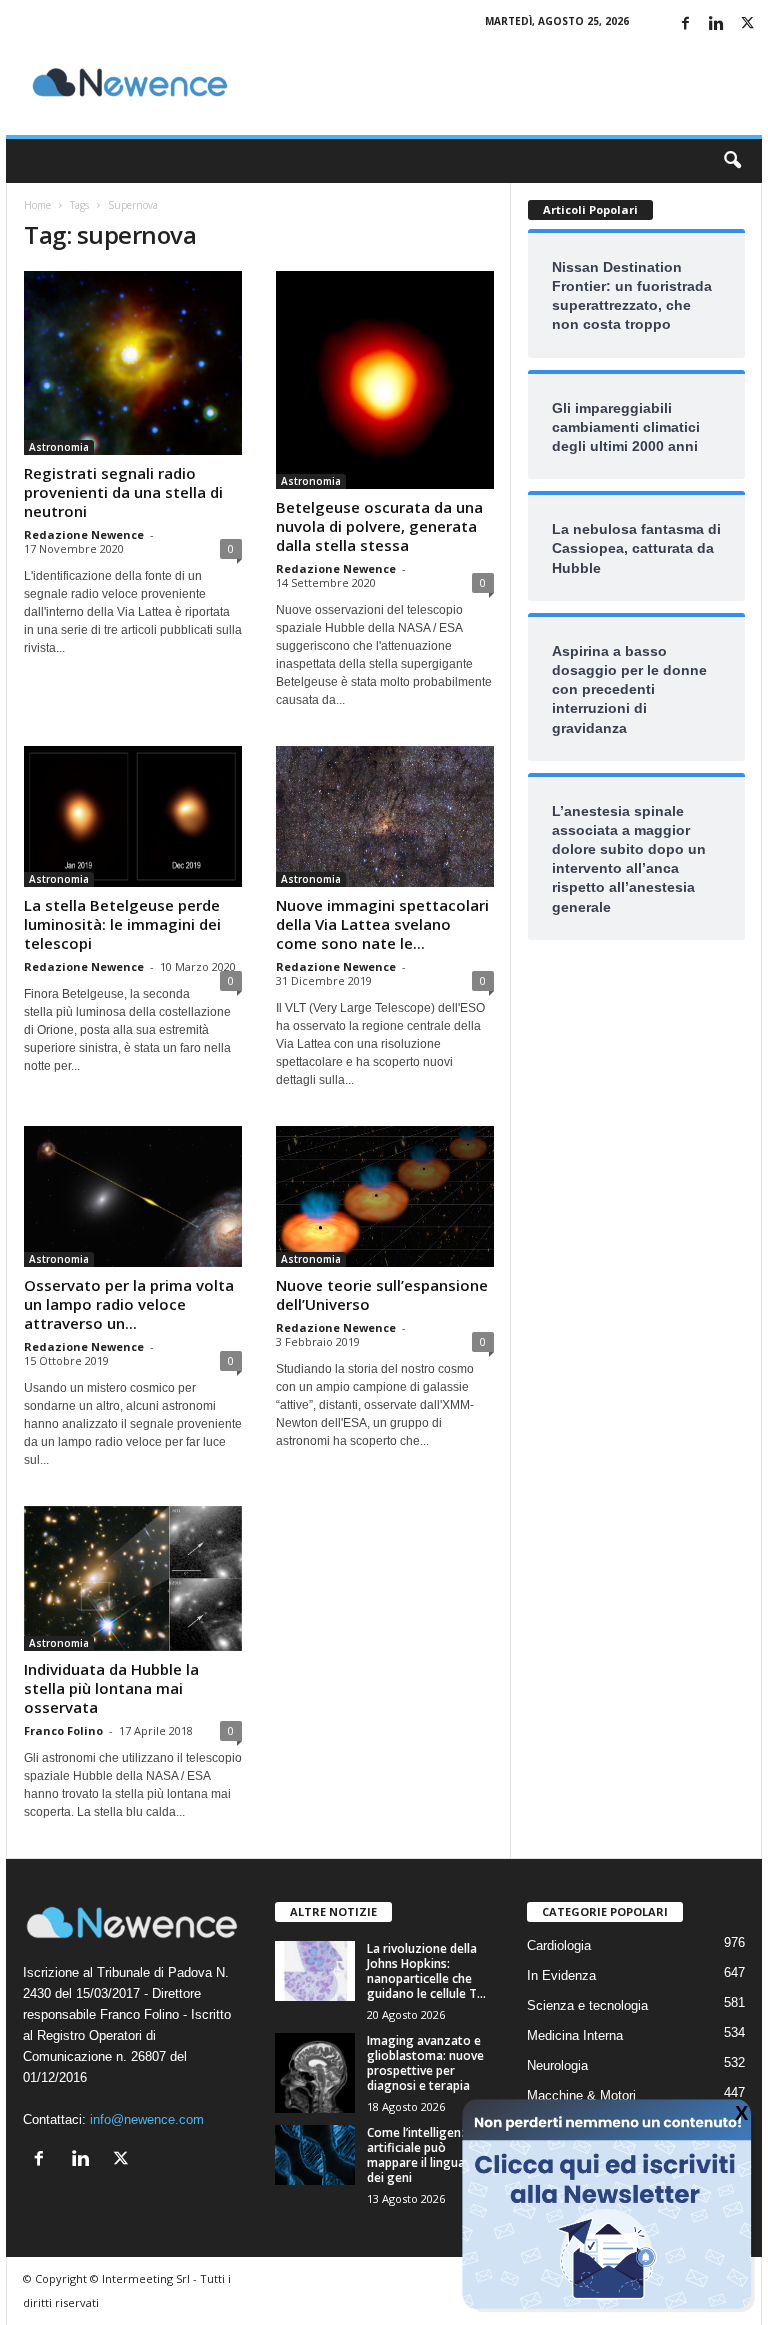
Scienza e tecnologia (587, 2005)
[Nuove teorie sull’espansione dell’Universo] (385, 1196)
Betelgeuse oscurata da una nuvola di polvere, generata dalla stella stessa (379, 526)
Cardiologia (559, 1945)
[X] (747, 24)
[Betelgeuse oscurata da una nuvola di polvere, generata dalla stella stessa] (385, 380)
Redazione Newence (84, 534)
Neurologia (557, 2065)
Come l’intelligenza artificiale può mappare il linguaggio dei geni (429, 2155)
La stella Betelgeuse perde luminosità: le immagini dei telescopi (122, 924)
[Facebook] (685, 24)
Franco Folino (63, 1730)
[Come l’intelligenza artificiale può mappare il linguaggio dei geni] (315, 2155)
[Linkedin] (716, 24)
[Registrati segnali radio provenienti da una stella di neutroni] (133, 363)
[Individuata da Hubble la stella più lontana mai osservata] (133, 1578)
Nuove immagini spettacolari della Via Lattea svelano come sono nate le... (382, 924)
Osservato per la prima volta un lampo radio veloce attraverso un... (129, 1304)
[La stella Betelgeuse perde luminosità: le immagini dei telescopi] (133, 816)
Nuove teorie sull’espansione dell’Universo (382, 1294)
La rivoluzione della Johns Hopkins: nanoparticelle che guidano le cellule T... (426, 1971)
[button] (732, 161)
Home (37, 205)
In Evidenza (561, 1975)
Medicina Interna (575, 2035)
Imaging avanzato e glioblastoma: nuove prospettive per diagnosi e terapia (425, 2063)
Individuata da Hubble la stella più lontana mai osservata (111, 1688)
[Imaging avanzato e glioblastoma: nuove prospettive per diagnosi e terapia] (315, 2073)
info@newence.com (147, 2119)
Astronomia (59, 447)
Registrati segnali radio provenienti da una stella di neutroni (123, 492)
